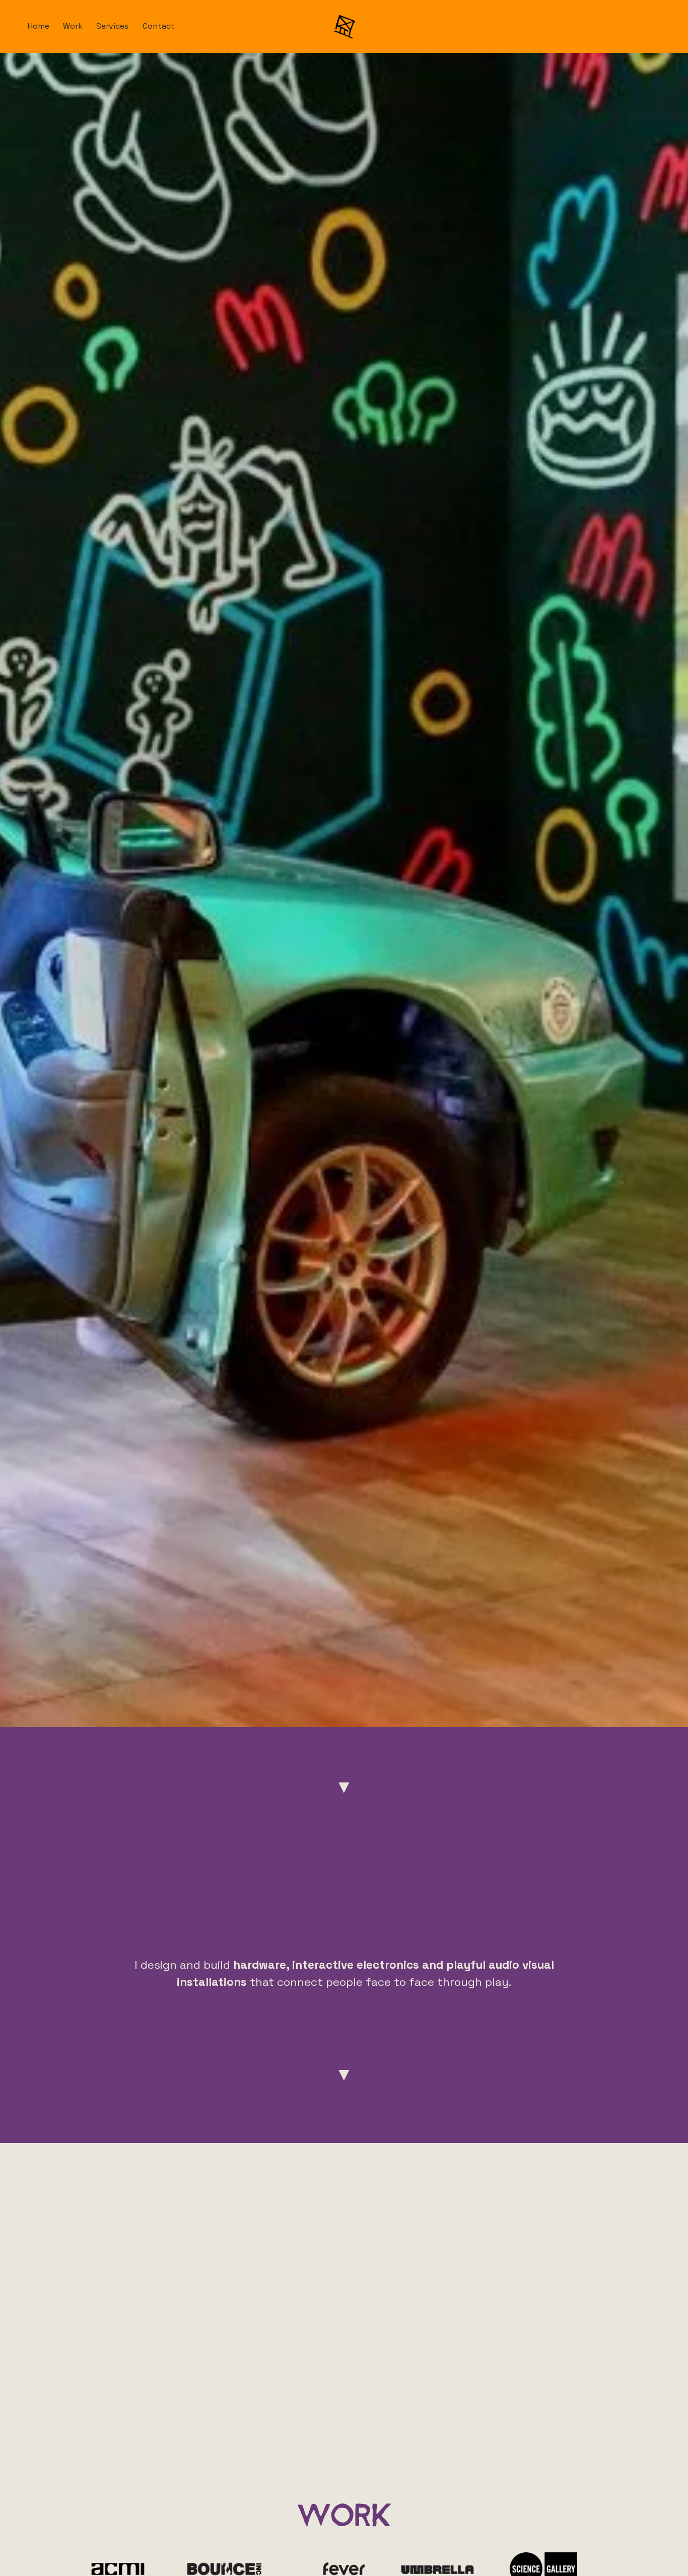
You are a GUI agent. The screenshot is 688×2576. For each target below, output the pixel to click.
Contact (159, 26)
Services (112, 26)
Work (73, 26)
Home (39, 26)
